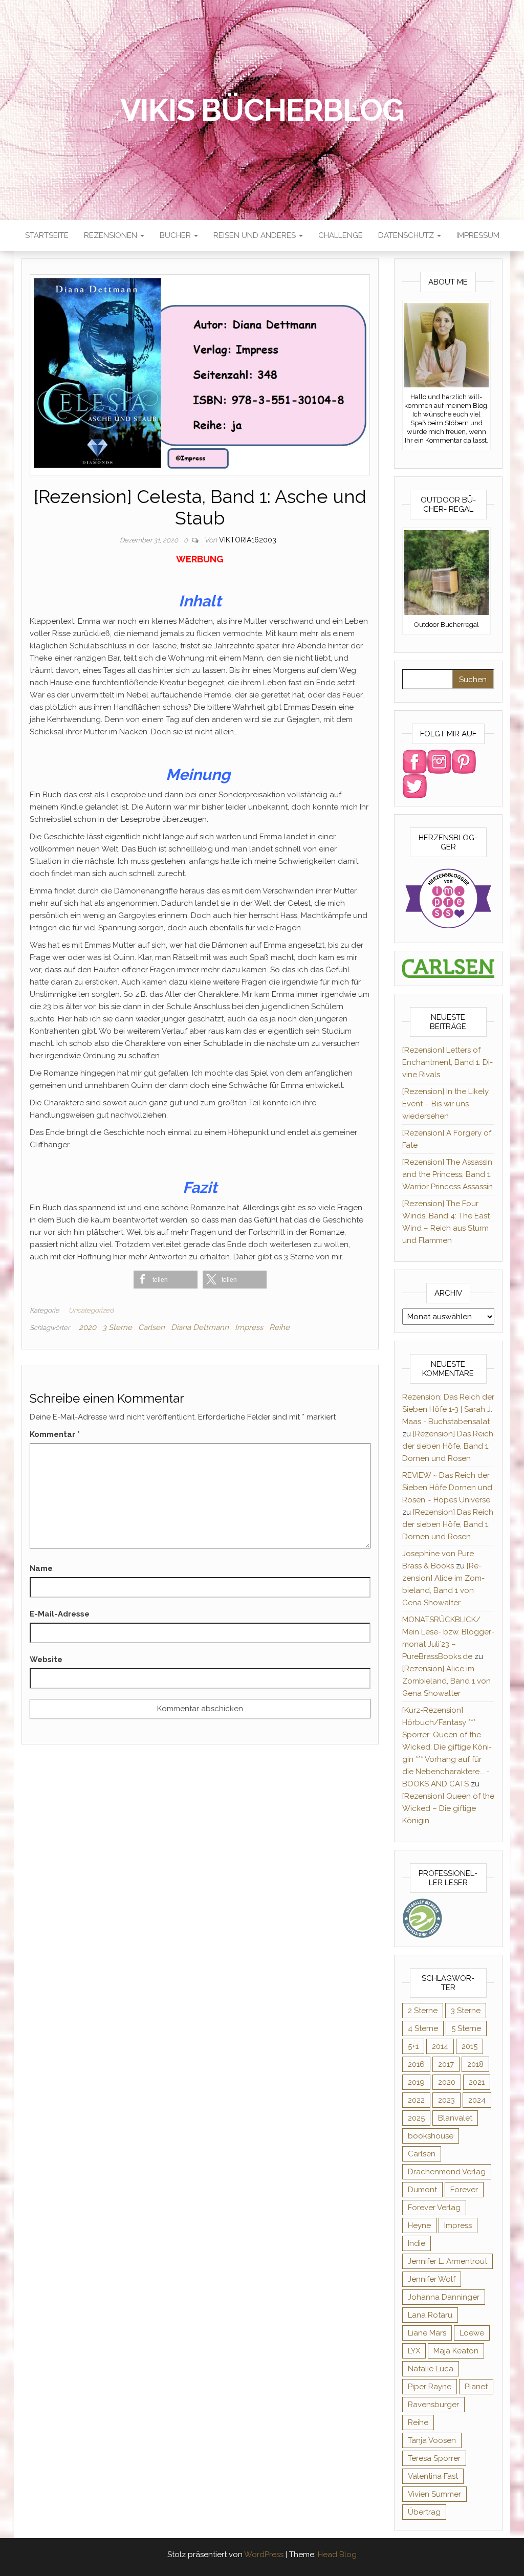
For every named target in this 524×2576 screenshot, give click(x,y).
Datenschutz (407, 235)
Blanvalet (455, 2118)
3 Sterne (117, 1327)
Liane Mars (427, 2333)
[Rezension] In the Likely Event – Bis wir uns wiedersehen (445, 1104)
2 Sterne (423, 2011)
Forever (464, 2190)
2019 (416, 2082)
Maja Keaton (456, 2351)
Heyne (419, 2225)
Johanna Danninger (444, 2297)
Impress (249, 1327)
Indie (417, 2243)
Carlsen (151, 1327)
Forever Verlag (434, 2208)
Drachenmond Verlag (447, 2172)
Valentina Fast (433, 2476)
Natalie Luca (431, 2369)
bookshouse (431, 2136)
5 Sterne (466, 2028)
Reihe (279, 1327)
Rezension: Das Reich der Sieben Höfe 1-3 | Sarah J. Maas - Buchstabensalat (448, 1409)
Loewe (472, 2333)
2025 (416, 2118)
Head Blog (337, 2555)
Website (46, 1660)
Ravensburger (433, 2405)
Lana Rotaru (430, 2315)
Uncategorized (91, 1310)
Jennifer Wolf (432, 2279)
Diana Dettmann (200, 1327)
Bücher (176, 235)
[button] (166, 1280)
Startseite (47, 235)
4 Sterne (423, 2028)
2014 (440, 2046)
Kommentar (55, 1434)
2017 (446, 2064)
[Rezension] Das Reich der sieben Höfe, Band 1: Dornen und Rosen (448, 1446)
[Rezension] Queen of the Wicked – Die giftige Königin (448, 1808)
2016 (416, 2064)
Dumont (422, 2190)
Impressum (478, 235)
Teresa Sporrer (434, 2458)
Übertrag (424, 2512)
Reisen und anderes (256, 235)
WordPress (264, 2555)
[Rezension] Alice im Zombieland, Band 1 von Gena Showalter (446, 1681)
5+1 (413, 2046)
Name (41, 1568)
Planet (476, 2387)
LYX (414, 2351)
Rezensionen (112, 235)
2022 (416, 2100)
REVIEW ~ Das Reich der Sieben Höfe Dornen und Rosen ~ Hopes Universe (447, 1488)
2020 (88, 1327)
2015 (470, 2046)
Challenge (341, 235)
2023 (446, 2100)
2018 (475, 2064)
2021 (477, 2082)
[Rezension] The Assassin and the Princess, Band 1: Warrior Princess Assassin (447, 1174)
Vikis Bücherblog (262, 110)
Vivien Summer (434, 2494)
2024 (477, 2100)
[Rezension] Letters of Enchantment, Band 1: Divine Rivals (447, 1062)
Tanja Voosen (432, 2440)
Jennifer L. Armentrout (447, 2261)
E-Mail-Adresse (60, 1614)
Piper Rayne (430, 2387)
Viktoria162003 (248, 540)
